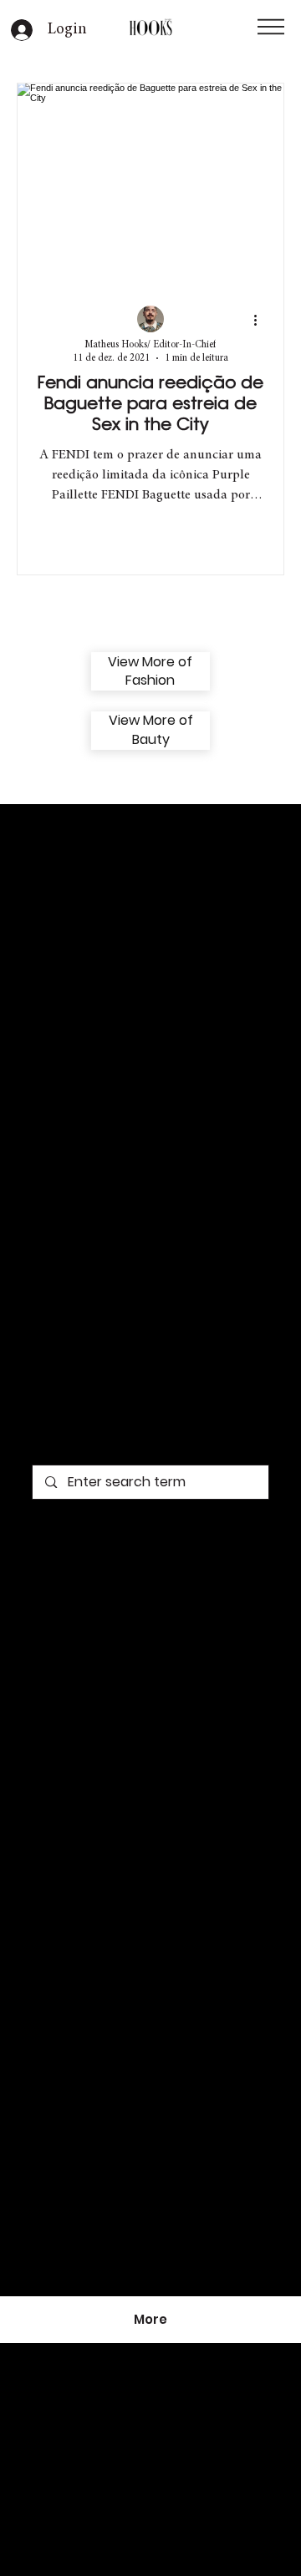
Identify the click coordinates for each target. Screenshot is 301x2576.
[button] (271, 27)
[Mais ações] (261, 320)
